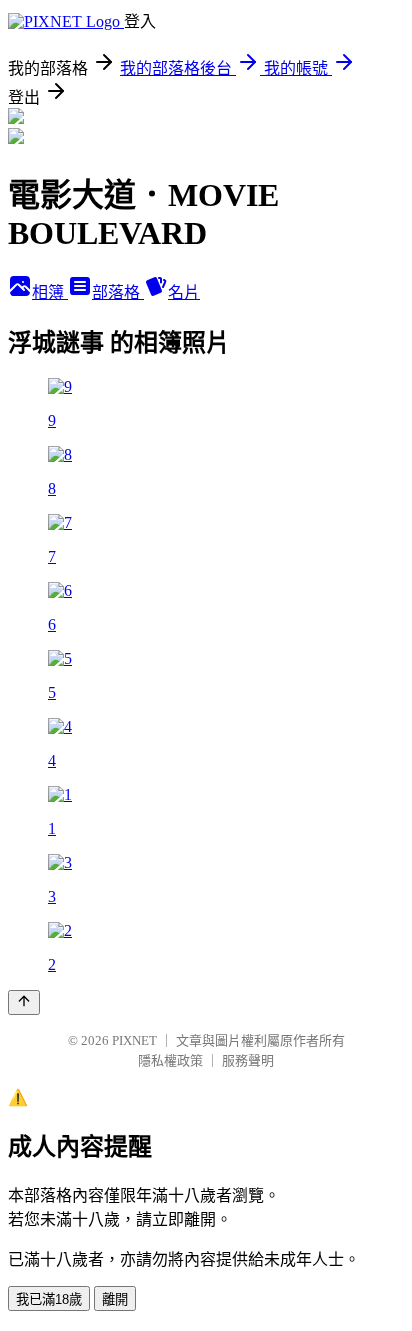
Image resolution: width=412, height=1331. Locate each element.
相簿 (50, 292)
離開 (115, 1299)
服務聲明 (248, 1060)
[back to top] (24, 1002)
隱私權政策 (170, 1060)
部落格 (118, 292)
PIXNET (134, 1040)
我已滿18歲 (49, 1299)
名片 (184, 292)
